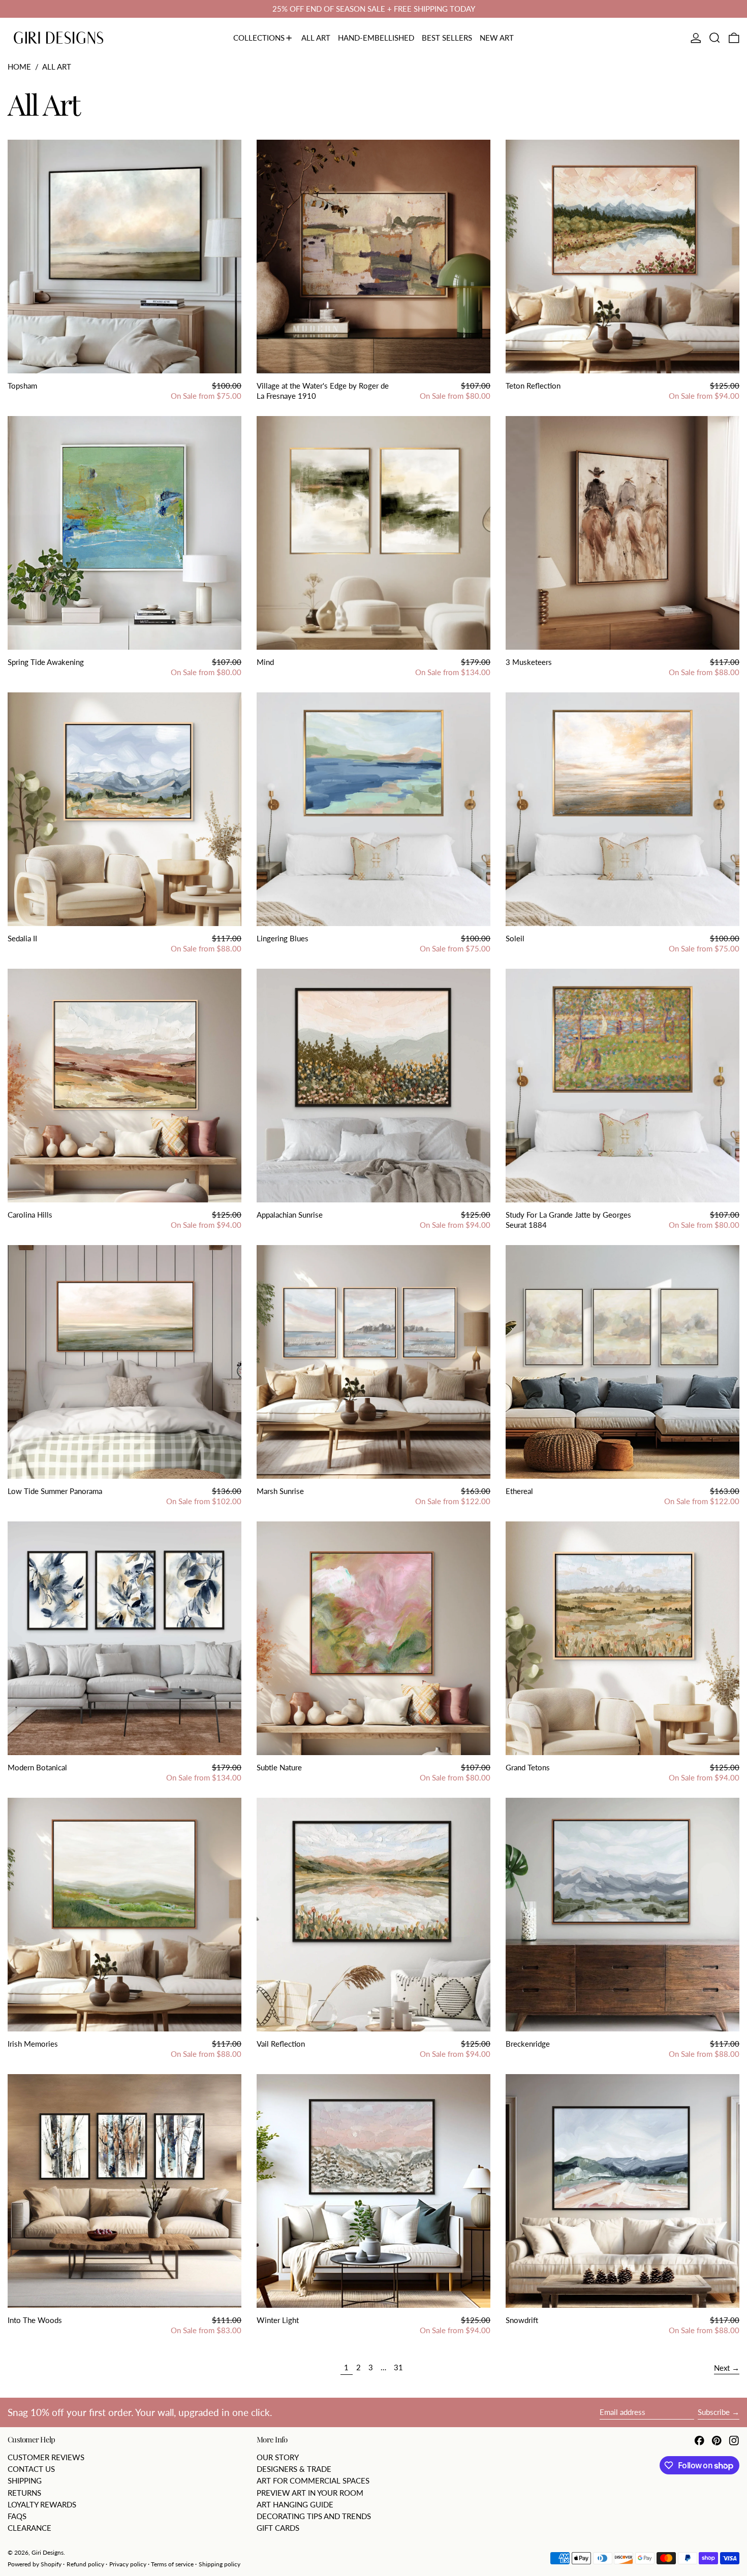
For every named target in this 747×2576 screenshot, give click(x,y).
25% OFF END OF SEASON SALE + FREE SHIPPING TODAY (374, 9)
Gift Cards (278, 2528)
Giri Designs (48, 2552)
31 (400, 2367)
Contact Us (31, 2469)
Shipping (25, 2480)
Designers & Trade (294, 2469)
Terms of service (172, 2564)
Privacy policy (128, 2564)
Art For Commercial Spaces (313, 2480)
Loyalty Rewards (42, 2504)
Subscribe (714, 2412)
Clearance (29, 2528)
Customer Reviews (46, 2457)
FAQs (17, 2516)
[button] (715, 38)
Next (722, 2368)
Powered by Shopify (35, 2564)
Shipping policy (220, 2564)
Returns (24, 2493)
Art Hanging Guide (295, 2504)
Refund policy (85, 2564)
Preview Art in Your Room (310, 2493)
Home (19, 67)
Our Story (278, 2457)
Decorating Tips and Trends (314, 2516)
